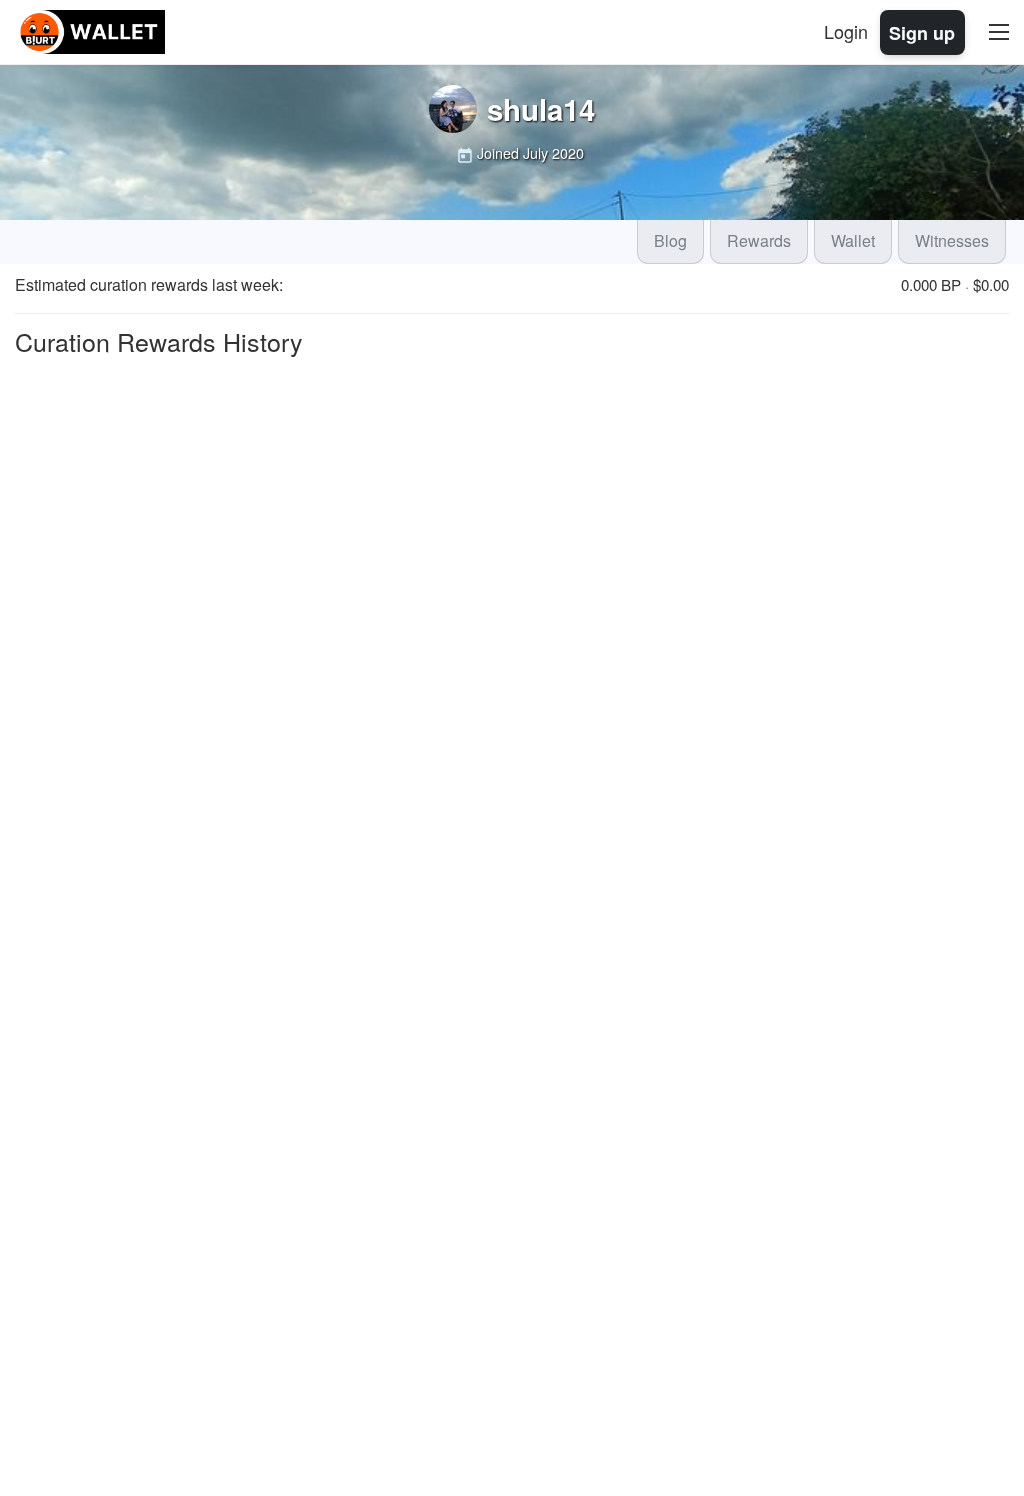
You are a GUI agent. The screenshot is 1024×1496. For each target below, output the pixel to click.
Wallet (853, 240)
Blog (670, 240)
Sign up (922, 32)
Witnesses (952, 240)
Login (846, 31)
